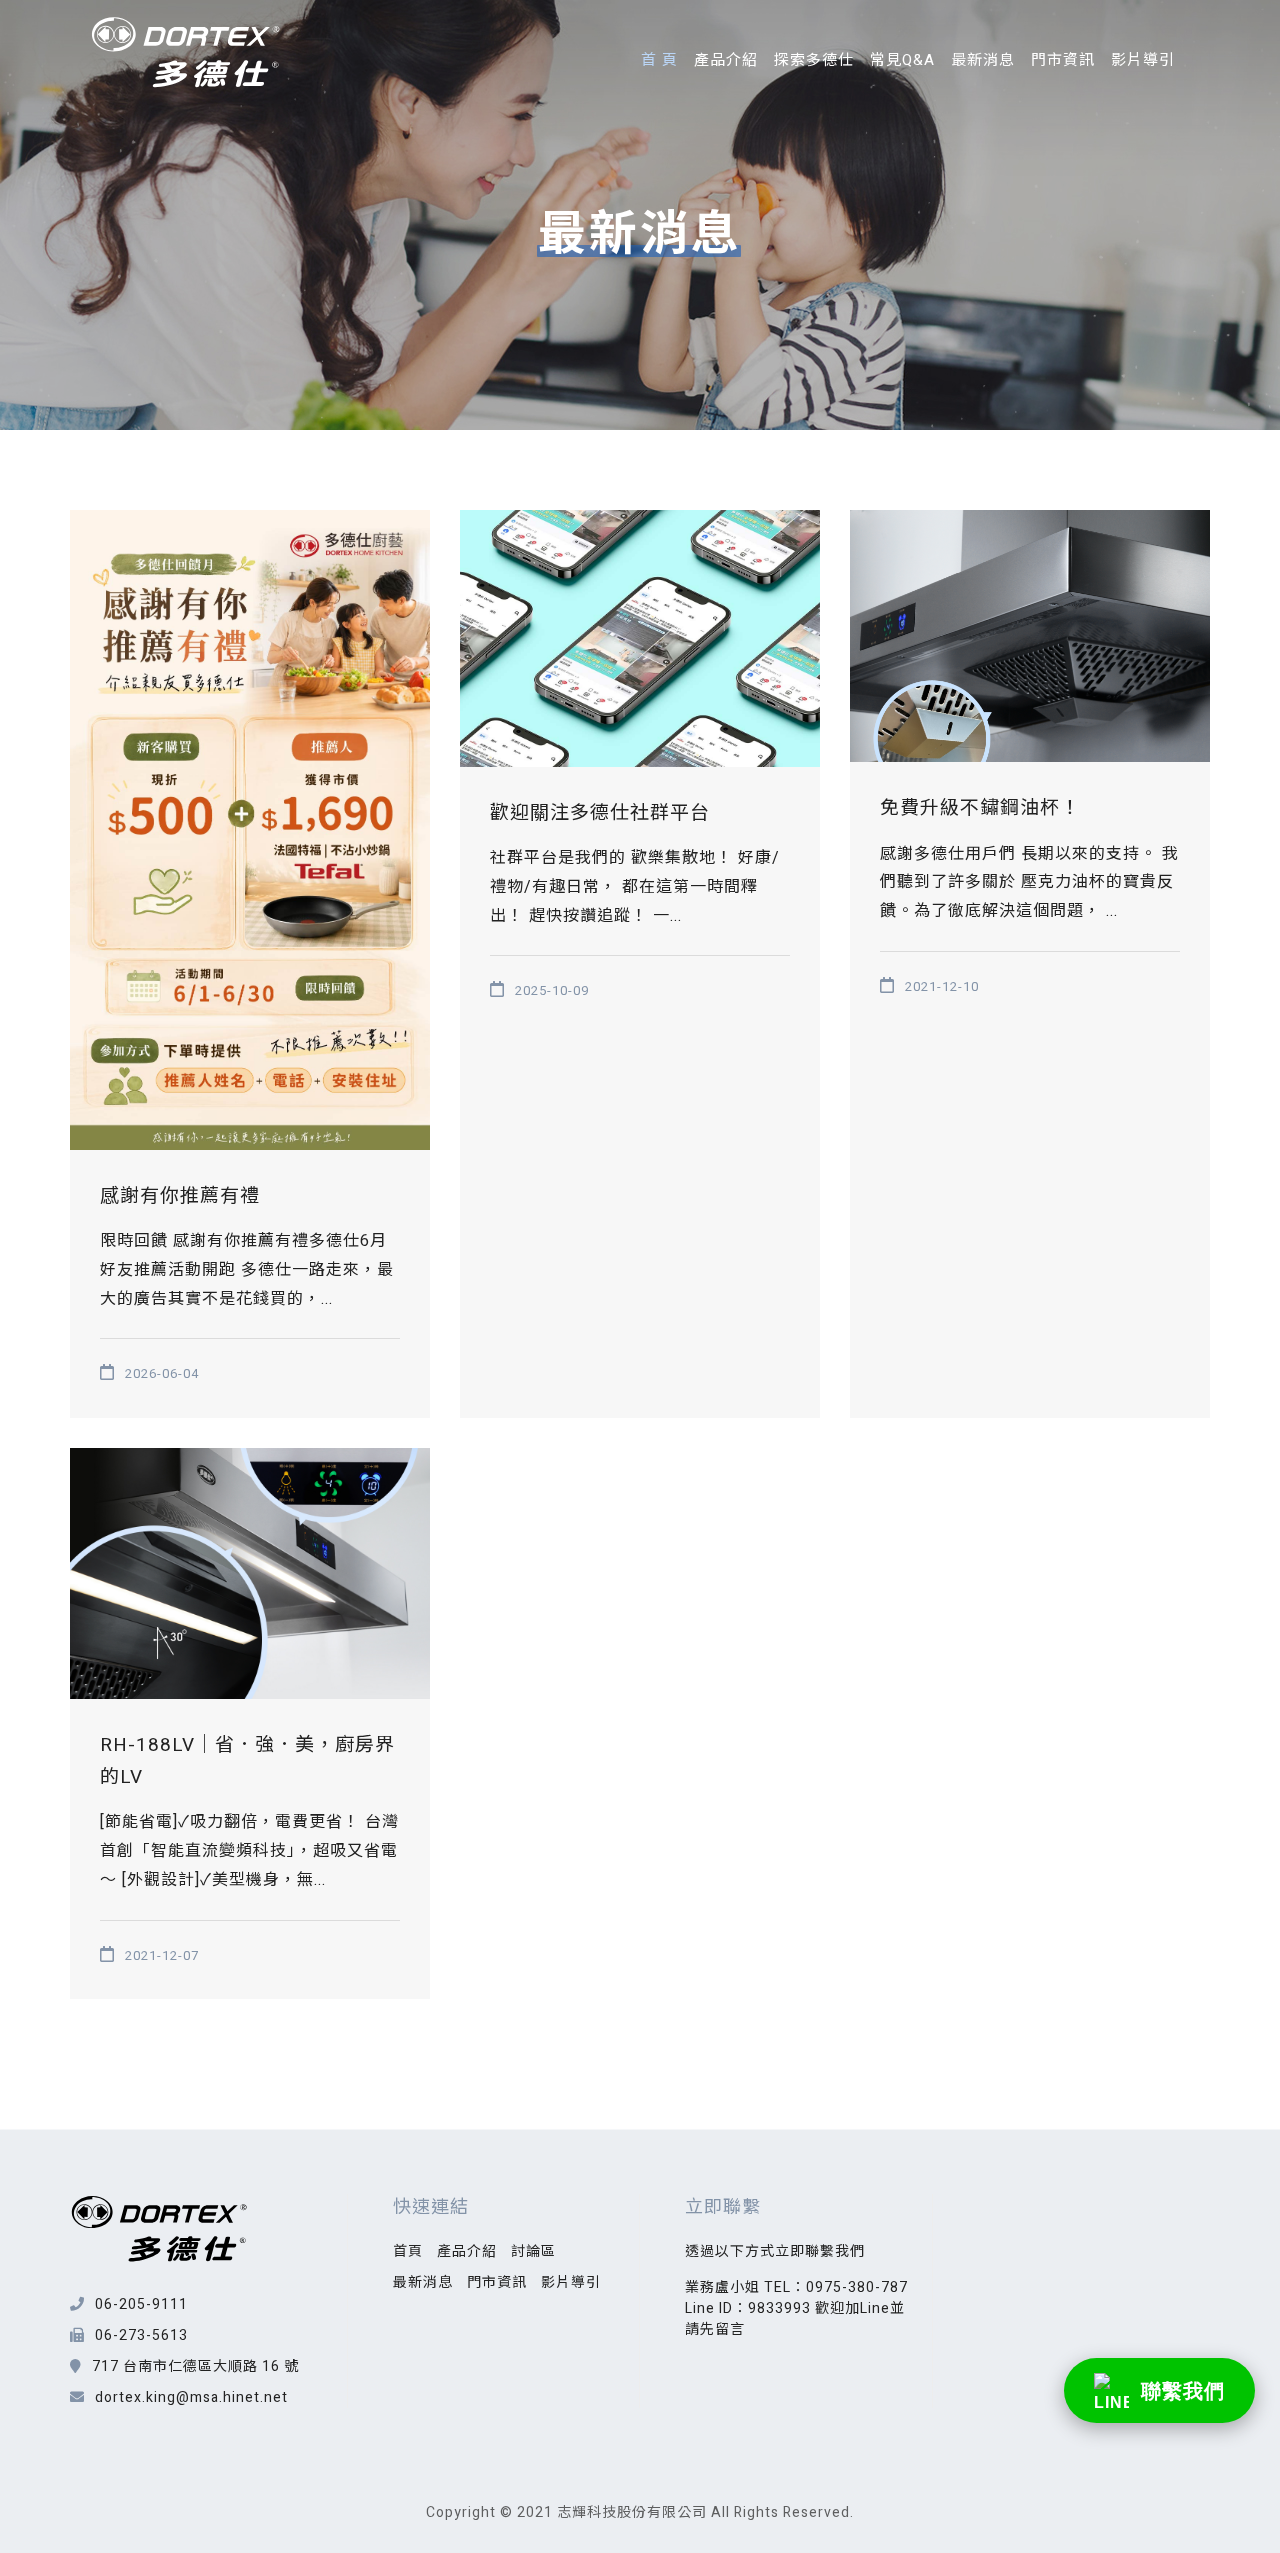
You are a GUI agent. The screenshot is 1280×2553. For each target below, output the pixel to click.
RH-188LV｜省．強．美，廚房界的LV (247, 1761)
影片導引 (1143, 60)
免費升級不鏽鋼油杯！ (980, 808)
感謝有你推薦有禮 (180, 1196)
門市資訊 (1063, 60)
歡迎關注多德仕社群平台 (600, 813)
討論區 (533, 2251)
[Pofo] (186, 52)
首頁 (408, 2251)
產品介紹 (726, 60)
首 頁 (659, 60)
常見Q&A (902, 60)
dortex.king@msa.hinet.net (191, 2397)
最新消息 (983, 60)
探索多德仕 (814, 60)
